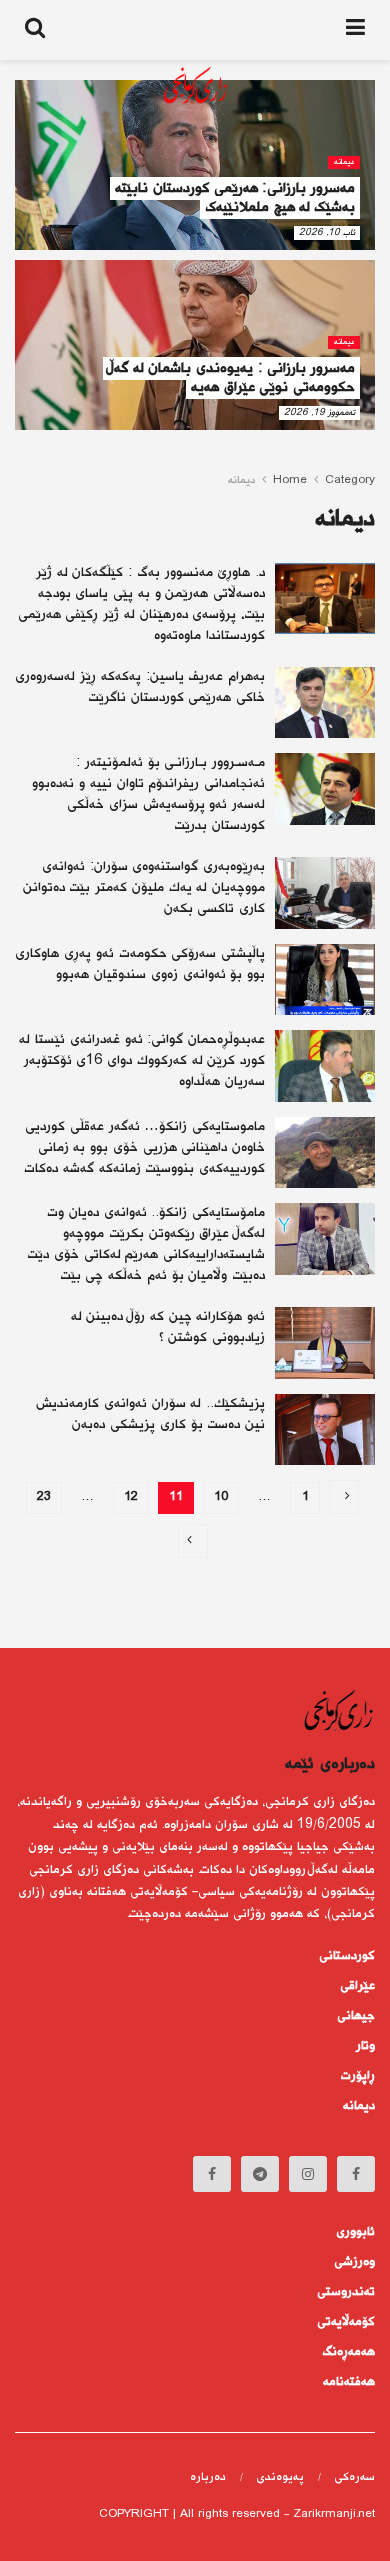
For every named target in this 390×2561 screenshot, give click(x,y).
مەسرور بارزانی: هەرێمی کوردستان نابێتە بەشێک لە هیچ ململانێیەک (235, 198)
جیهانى (356, 2016)
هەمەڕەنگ (349, 2352)
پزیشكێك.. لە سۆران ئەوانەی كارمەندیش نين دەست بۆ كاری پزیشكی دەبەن (150, 1414)
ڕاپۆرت (358, 2076)
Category (350, 480)
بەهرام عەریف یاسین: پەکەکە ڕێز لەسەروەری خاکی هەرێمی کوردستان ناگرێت (140, 687)
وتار (365, 2046)
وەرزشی (354, 2262)
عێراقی (357, 1986)
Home (290, 480)
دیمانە (344, 162)
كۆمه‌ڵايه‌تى (346, 2322)
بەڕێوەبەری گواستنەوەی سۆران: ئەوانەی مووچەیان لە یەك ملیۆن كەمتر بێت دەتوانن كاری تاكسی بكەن (144, 888)
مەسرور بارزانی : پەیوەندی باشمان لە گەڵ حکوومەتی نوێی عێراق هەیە (231, 378)
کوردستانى (347, 1956)
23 (44, 1497)
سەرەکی (354, 2477)
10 (221, 1497)
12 (131, 1497)
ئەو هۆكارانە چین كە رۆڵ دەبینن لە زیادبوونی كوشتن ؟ (168, 1327)
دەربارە (208, 2477)
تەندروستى (346, 2292)
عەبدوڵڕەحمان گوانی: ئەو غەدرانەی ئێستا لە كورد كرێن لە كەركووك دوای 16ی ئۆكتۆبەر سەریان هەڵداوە (142, 1061)
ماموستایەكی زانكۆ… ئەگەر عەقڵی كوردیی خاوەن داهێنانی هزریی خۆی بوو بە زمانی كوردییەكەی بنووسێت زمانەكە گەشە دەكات (144, 1148)
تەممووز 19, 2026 (319, 412)
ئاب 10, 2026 (327, 232)
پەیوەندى (280, 2477)
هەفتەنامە (349, 2382)
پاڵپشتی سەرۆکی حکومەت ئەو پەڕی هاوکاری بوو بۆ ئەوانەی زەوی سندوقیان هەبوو (140, 964)
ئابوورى (355, 2232)
